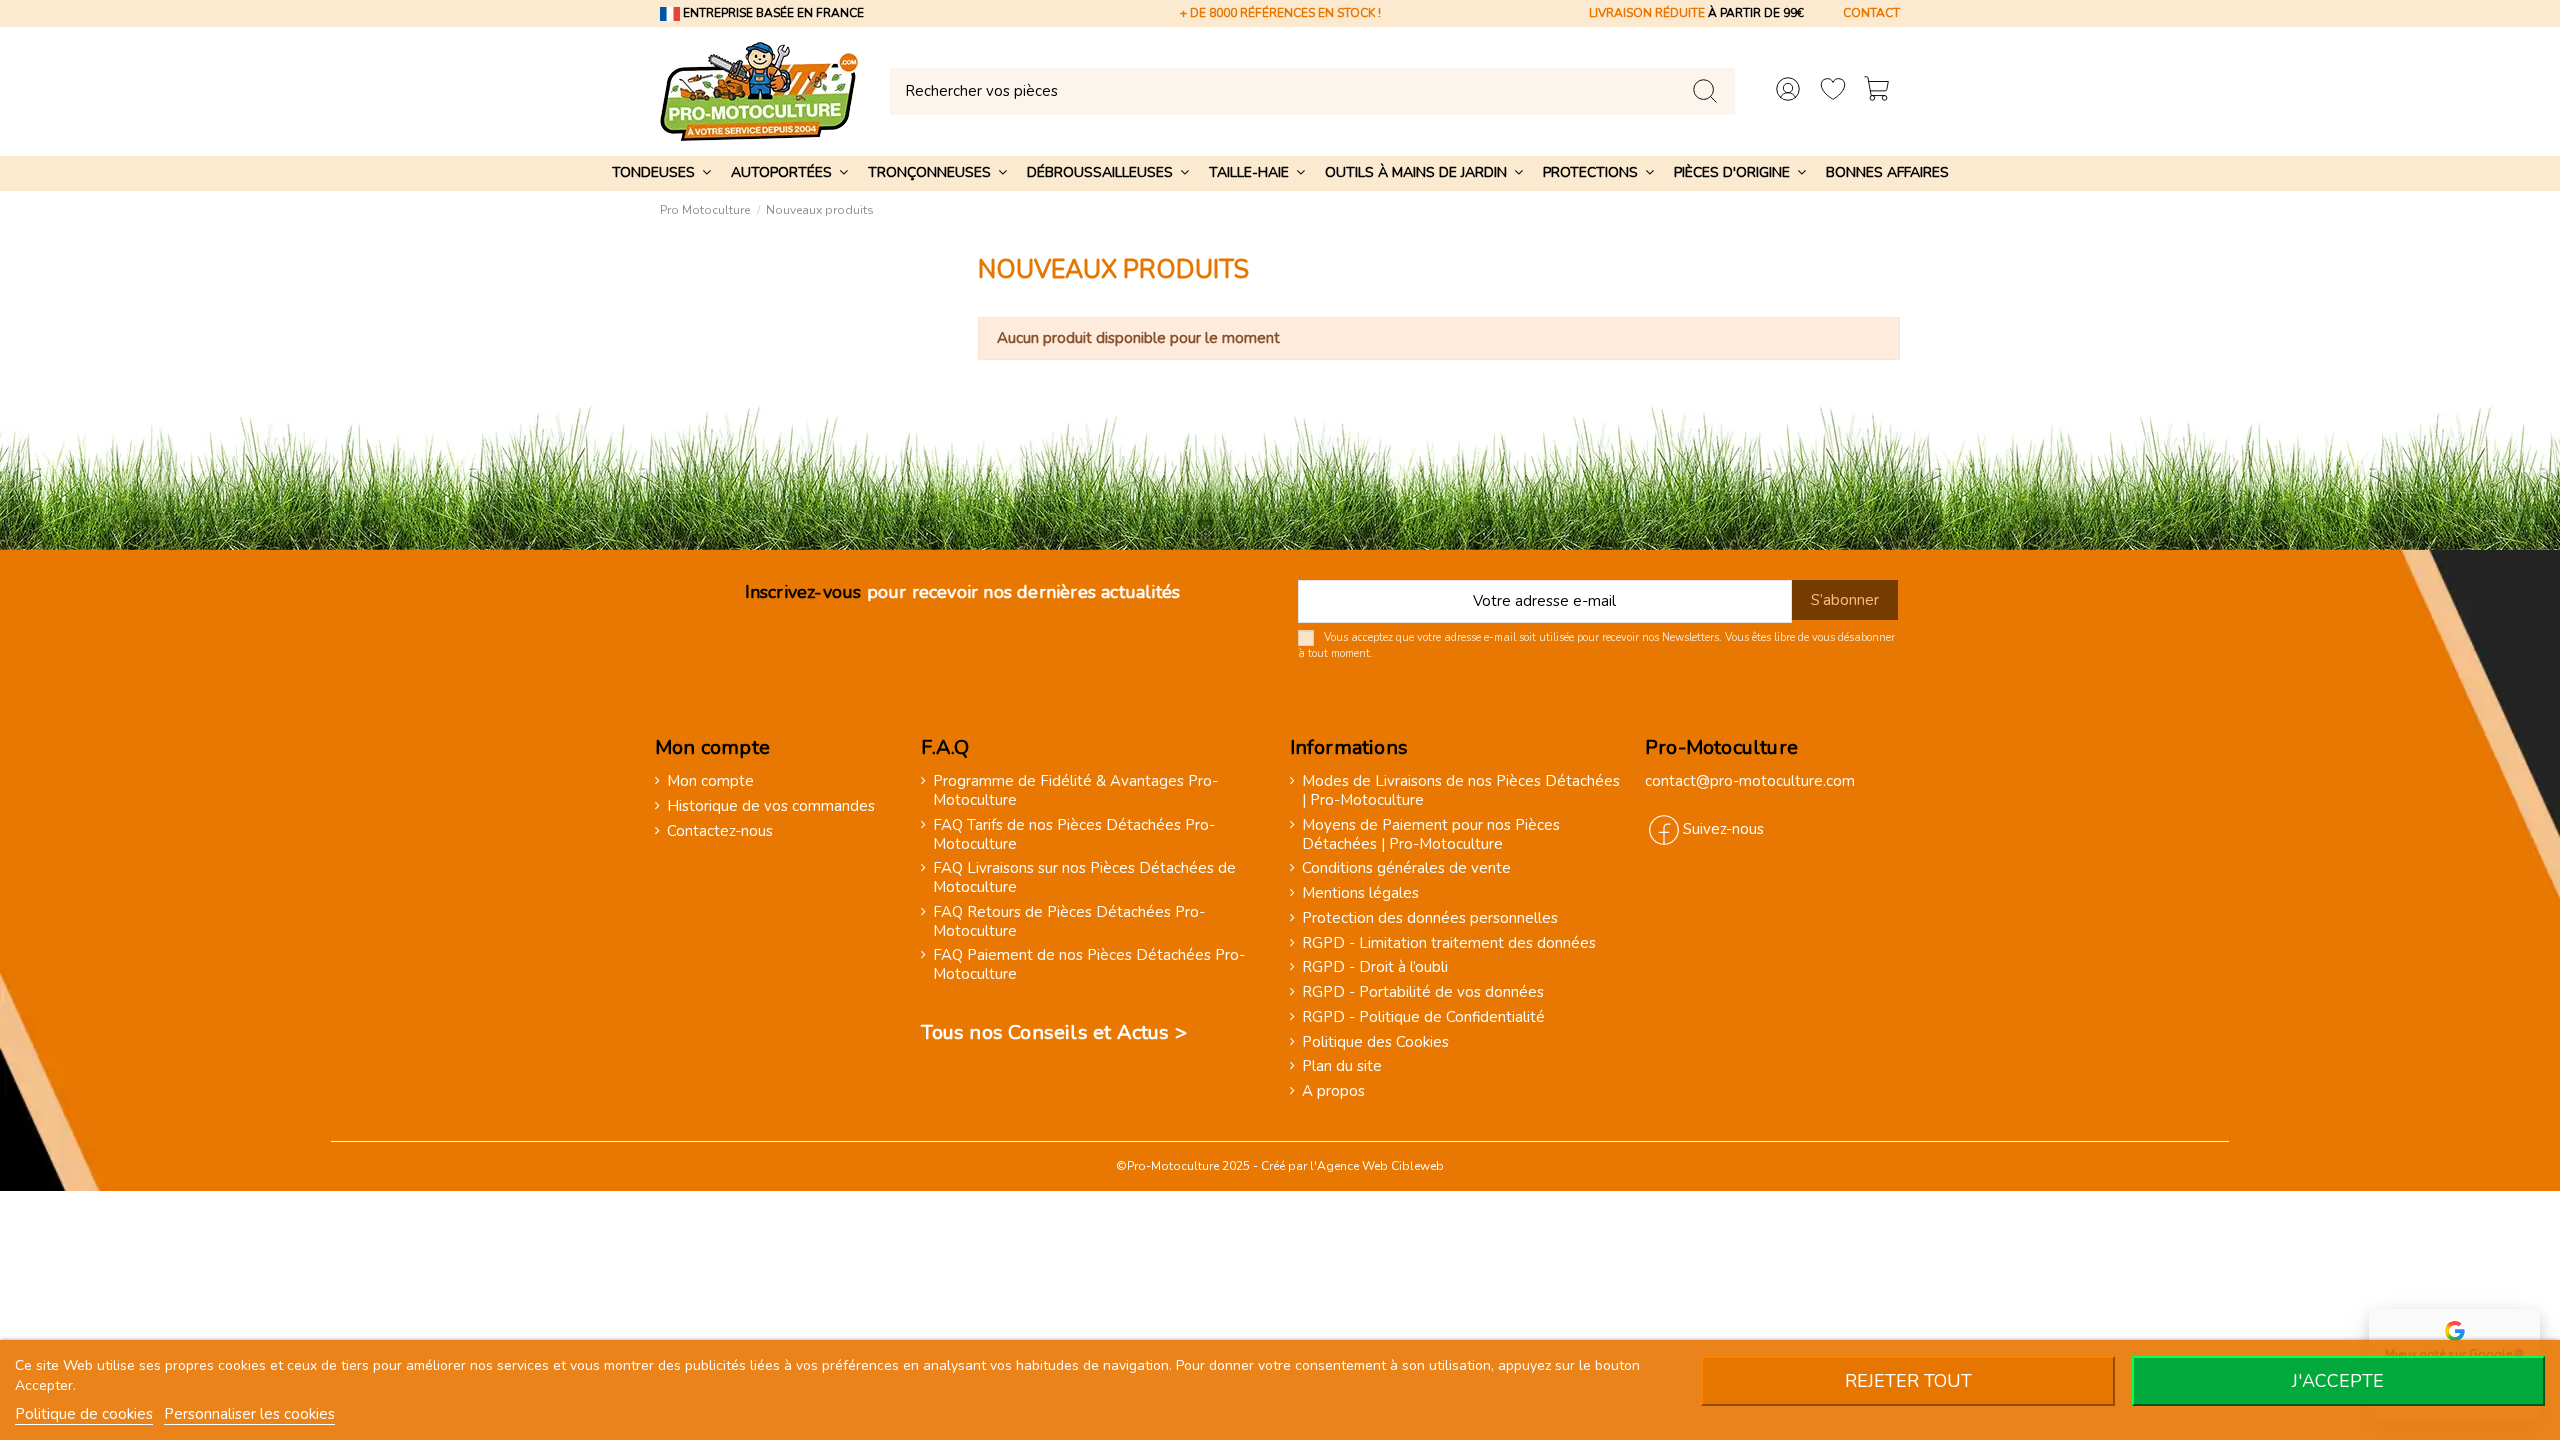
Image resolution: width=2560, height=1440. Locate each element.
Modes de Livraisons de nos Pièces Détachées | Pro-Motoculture (1461, 791)
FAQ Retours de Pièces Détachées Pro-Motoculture (1069, 922)
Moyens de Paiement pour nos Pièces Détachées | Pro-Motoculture (1431, 835)
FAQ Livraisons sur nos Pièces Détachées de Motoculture (1084, 878)
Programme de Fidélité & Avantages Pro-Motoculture (1075, 791)
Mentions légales (1360, 893)
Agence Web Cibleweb (1380, 1166)
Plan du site (1342, 1066)
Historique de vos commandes (771, 806)
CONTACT (1871, 13)
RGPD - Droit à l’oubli (1375, 967)
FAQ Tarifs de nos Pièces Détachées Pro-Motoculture (1074, 835)
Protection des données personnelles (1430, 918)
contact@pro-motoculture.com (1750, 781)
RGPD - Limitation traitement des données (1449, 943)
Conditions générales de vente (1406, 868)
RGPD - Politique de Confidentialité (1423, 1017)
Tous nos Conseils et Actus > (1054, 1032)
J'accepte (2338, 1381)
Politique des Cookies (1375, 1042)
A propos (1333, 1091)
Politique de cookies (84, 1414)
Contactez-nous (720, 831)
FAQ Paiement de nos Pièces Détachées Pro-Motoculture (1089, 965)
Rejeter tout (1908, 1381)
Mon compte (710, 781)
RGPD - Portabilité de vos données (1423, 992)
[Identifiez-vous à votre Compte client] (1788, 91)
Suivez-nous (1723, 829)
